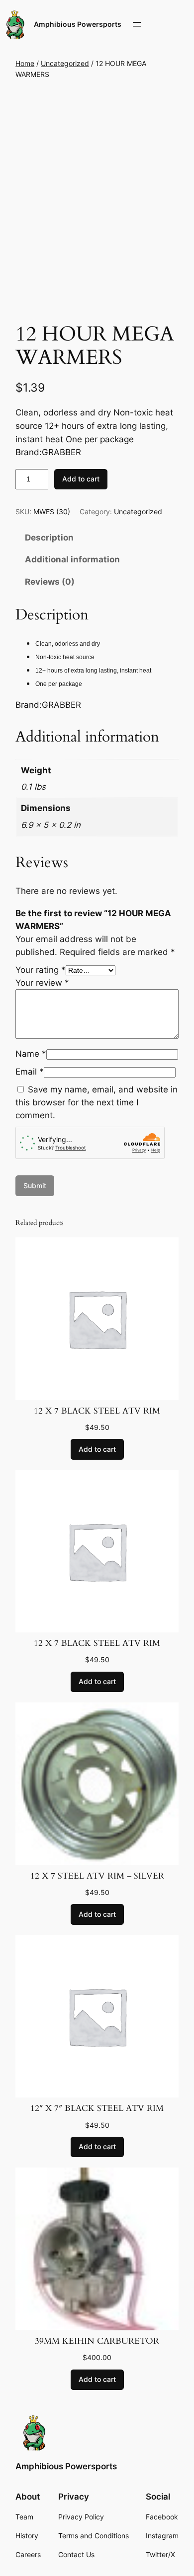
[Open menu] (137, 24)
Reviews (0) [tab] (50, 582)
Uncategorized (65, 63)
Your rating (41, 970)
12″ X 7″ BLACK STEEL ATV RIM (97, 2108)
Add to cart (81, 479)
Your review (42, 983)
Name (31, 1054)
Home (25, 63)
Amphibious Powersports (78, 24)
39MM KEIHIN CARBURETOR (97, 2341)
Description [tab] (49, 538)
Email (30, 1072)
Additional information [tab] (72, 559)
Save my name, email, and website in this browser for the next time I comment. (97, 1102)
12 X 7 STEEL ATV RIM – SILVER (97, 1876)
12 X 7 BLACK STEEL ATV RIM (97, 1411)
